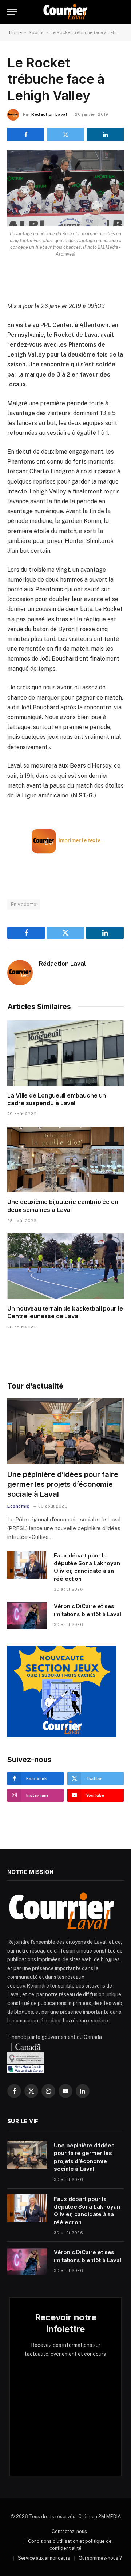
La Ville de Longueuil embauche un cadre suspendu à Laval (57, 1099)
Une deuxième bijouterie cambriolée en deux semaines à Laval (63, 1206)
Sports (36, 32)
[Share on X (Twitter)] (65, 134)
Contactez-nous (69, 2531)
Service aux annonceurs (44, 2558)
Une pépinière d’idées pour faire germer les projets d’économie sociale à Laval (63, 1484)
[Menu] (12, 12)
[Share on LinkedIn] (105, 134)
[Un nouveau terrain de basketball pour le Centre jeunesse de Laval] (65, 1266)
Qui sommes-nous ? (100, 2558)
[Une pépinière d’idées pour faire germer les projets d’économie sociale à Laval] (65, 1431)
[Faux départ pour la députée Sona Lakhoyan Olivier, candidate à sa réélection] (27, 1565)
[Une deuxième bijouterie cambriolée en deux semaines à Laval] (65, 1159)
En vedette (24, 904)
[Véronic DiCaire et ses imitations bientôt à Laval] (27, 1615)
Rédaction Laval (49, 114)
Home (15, 32)
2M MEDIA (110, 2516)
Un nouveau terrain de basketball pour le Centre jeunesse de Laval (65, 1312)
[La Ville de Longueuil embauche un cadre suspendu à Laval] (65, 1053)
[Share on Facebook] (26, 134)
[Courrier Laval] (65, 12)
